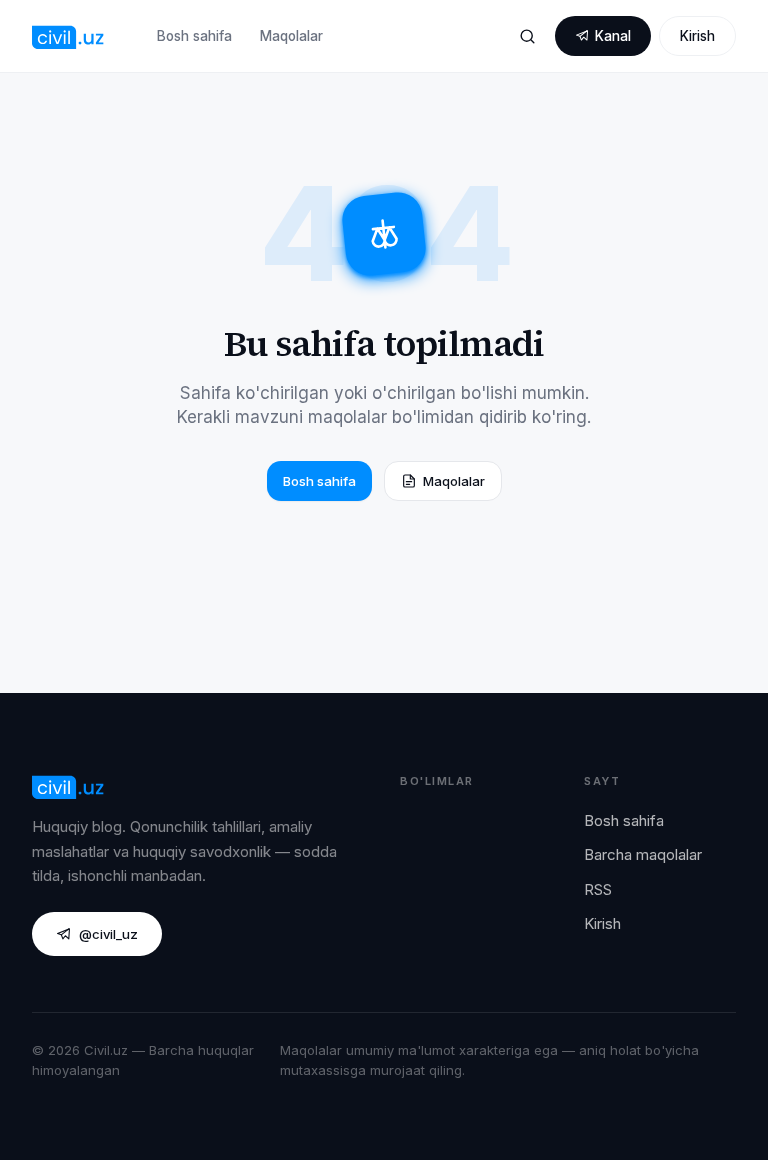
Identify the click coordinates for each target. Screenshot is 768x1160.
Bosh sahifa (194, 36)
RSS (598, 889)
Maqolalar (291, 36)
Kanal (613, 36)
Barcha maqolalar (643, 854)
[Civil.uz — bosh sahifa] (68, 36)
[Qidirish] (527, 36)
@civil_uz (108, 934)
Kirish (697, 36)
